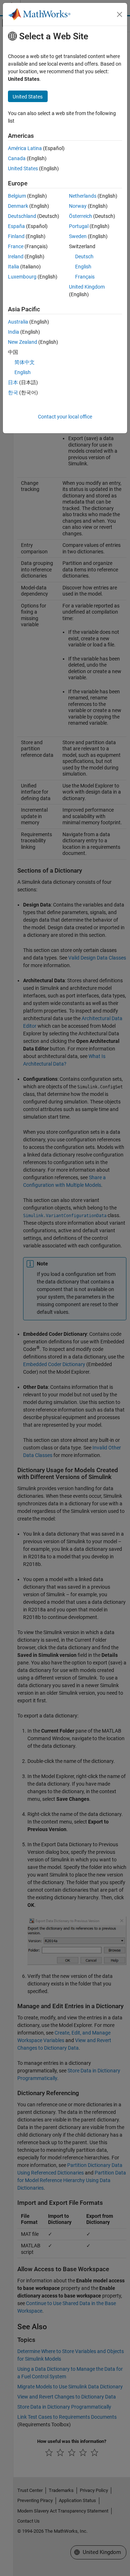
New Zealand (23, 342)
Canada (17, 158)
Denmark (18, 206)
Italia (14, 267)
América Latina (25, 148)
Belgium (17, 196)
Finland (16, 236)
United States (23, 168)
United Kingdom (87, 287)
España (16, 226)
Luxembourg (22, 277)
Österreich (81, 216)
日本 (13, 382)
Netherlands (83, 196)
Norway (78, 206)
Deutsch (84, 256)
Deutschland (22, 216)
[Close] (120, 14)
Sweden (78, 236)
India (14, 332)
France (16, 246)
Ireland (16, 256)
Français (85, 277)
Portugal (79, 226)
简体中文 (25, 362)
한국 (13, 392)
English (83, 267)
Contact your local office (65, 417)
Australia (18, 322)
